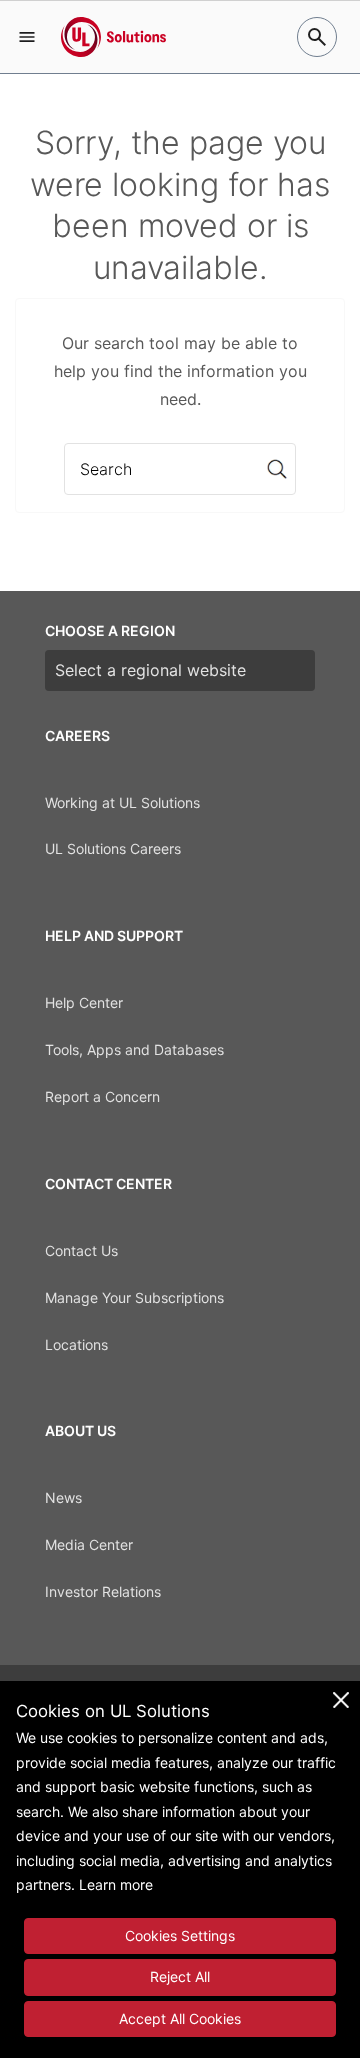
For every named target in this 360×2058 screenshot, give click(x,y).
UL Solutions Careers (113, 848)
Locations (76, 1344)
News (63, 1497)
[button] (27, 37)
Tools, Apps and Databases (134, 1049)
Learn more (116, 1884)
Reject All (180, 1976)
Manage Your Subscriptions (134, 1297)
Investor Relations (103, 1591)
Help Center (84, 1002)
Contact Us (81, 1250)
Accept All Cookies (180, 2018)
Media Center (89, 1544)
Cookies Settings (180, 1935)
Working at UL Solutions (122, 802)
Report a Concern (102, 1096)
